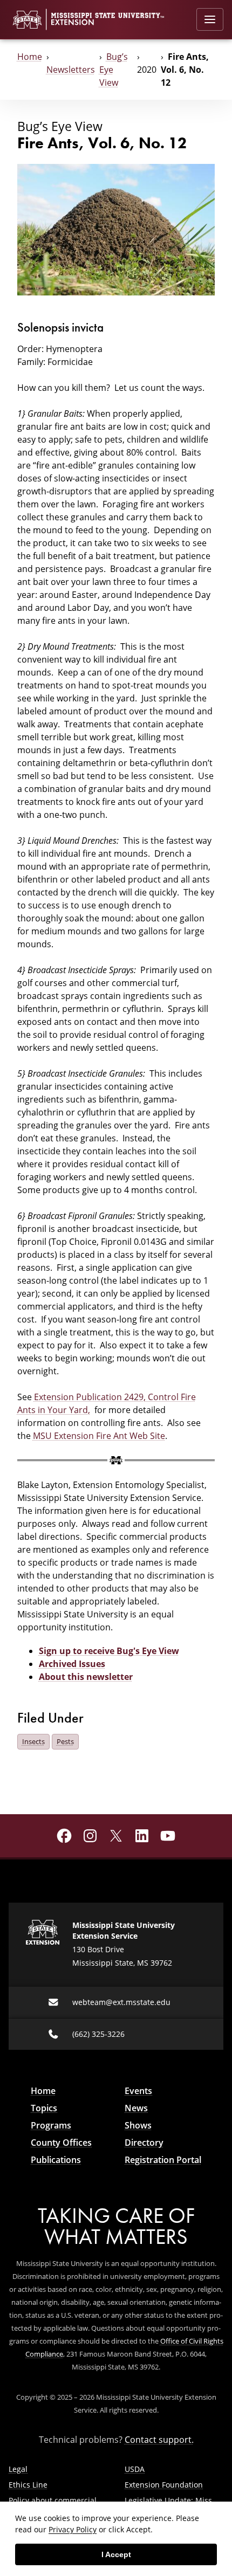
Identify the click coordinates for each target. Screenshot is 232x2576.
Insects (33, 1741)
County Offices (61, 2143)
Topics (44, 2108)
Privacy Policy (73, 2529)
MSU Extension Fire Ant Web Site (99, 1436)
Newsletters (71, 70)
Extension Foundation (164, 2485)
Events (138, 2091)
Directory (144, 2143)
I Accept (116, 2554)
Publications (56, 2160)
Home (30, 57)
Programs (51, 2125)
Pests (65, 1741)
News (136, 2108)
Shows (138, 2125)
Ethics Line (28, 2485)
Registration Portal (163, 2160)
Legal (18, 2469)
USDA (135, 2469)
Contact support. (159, 2440)
